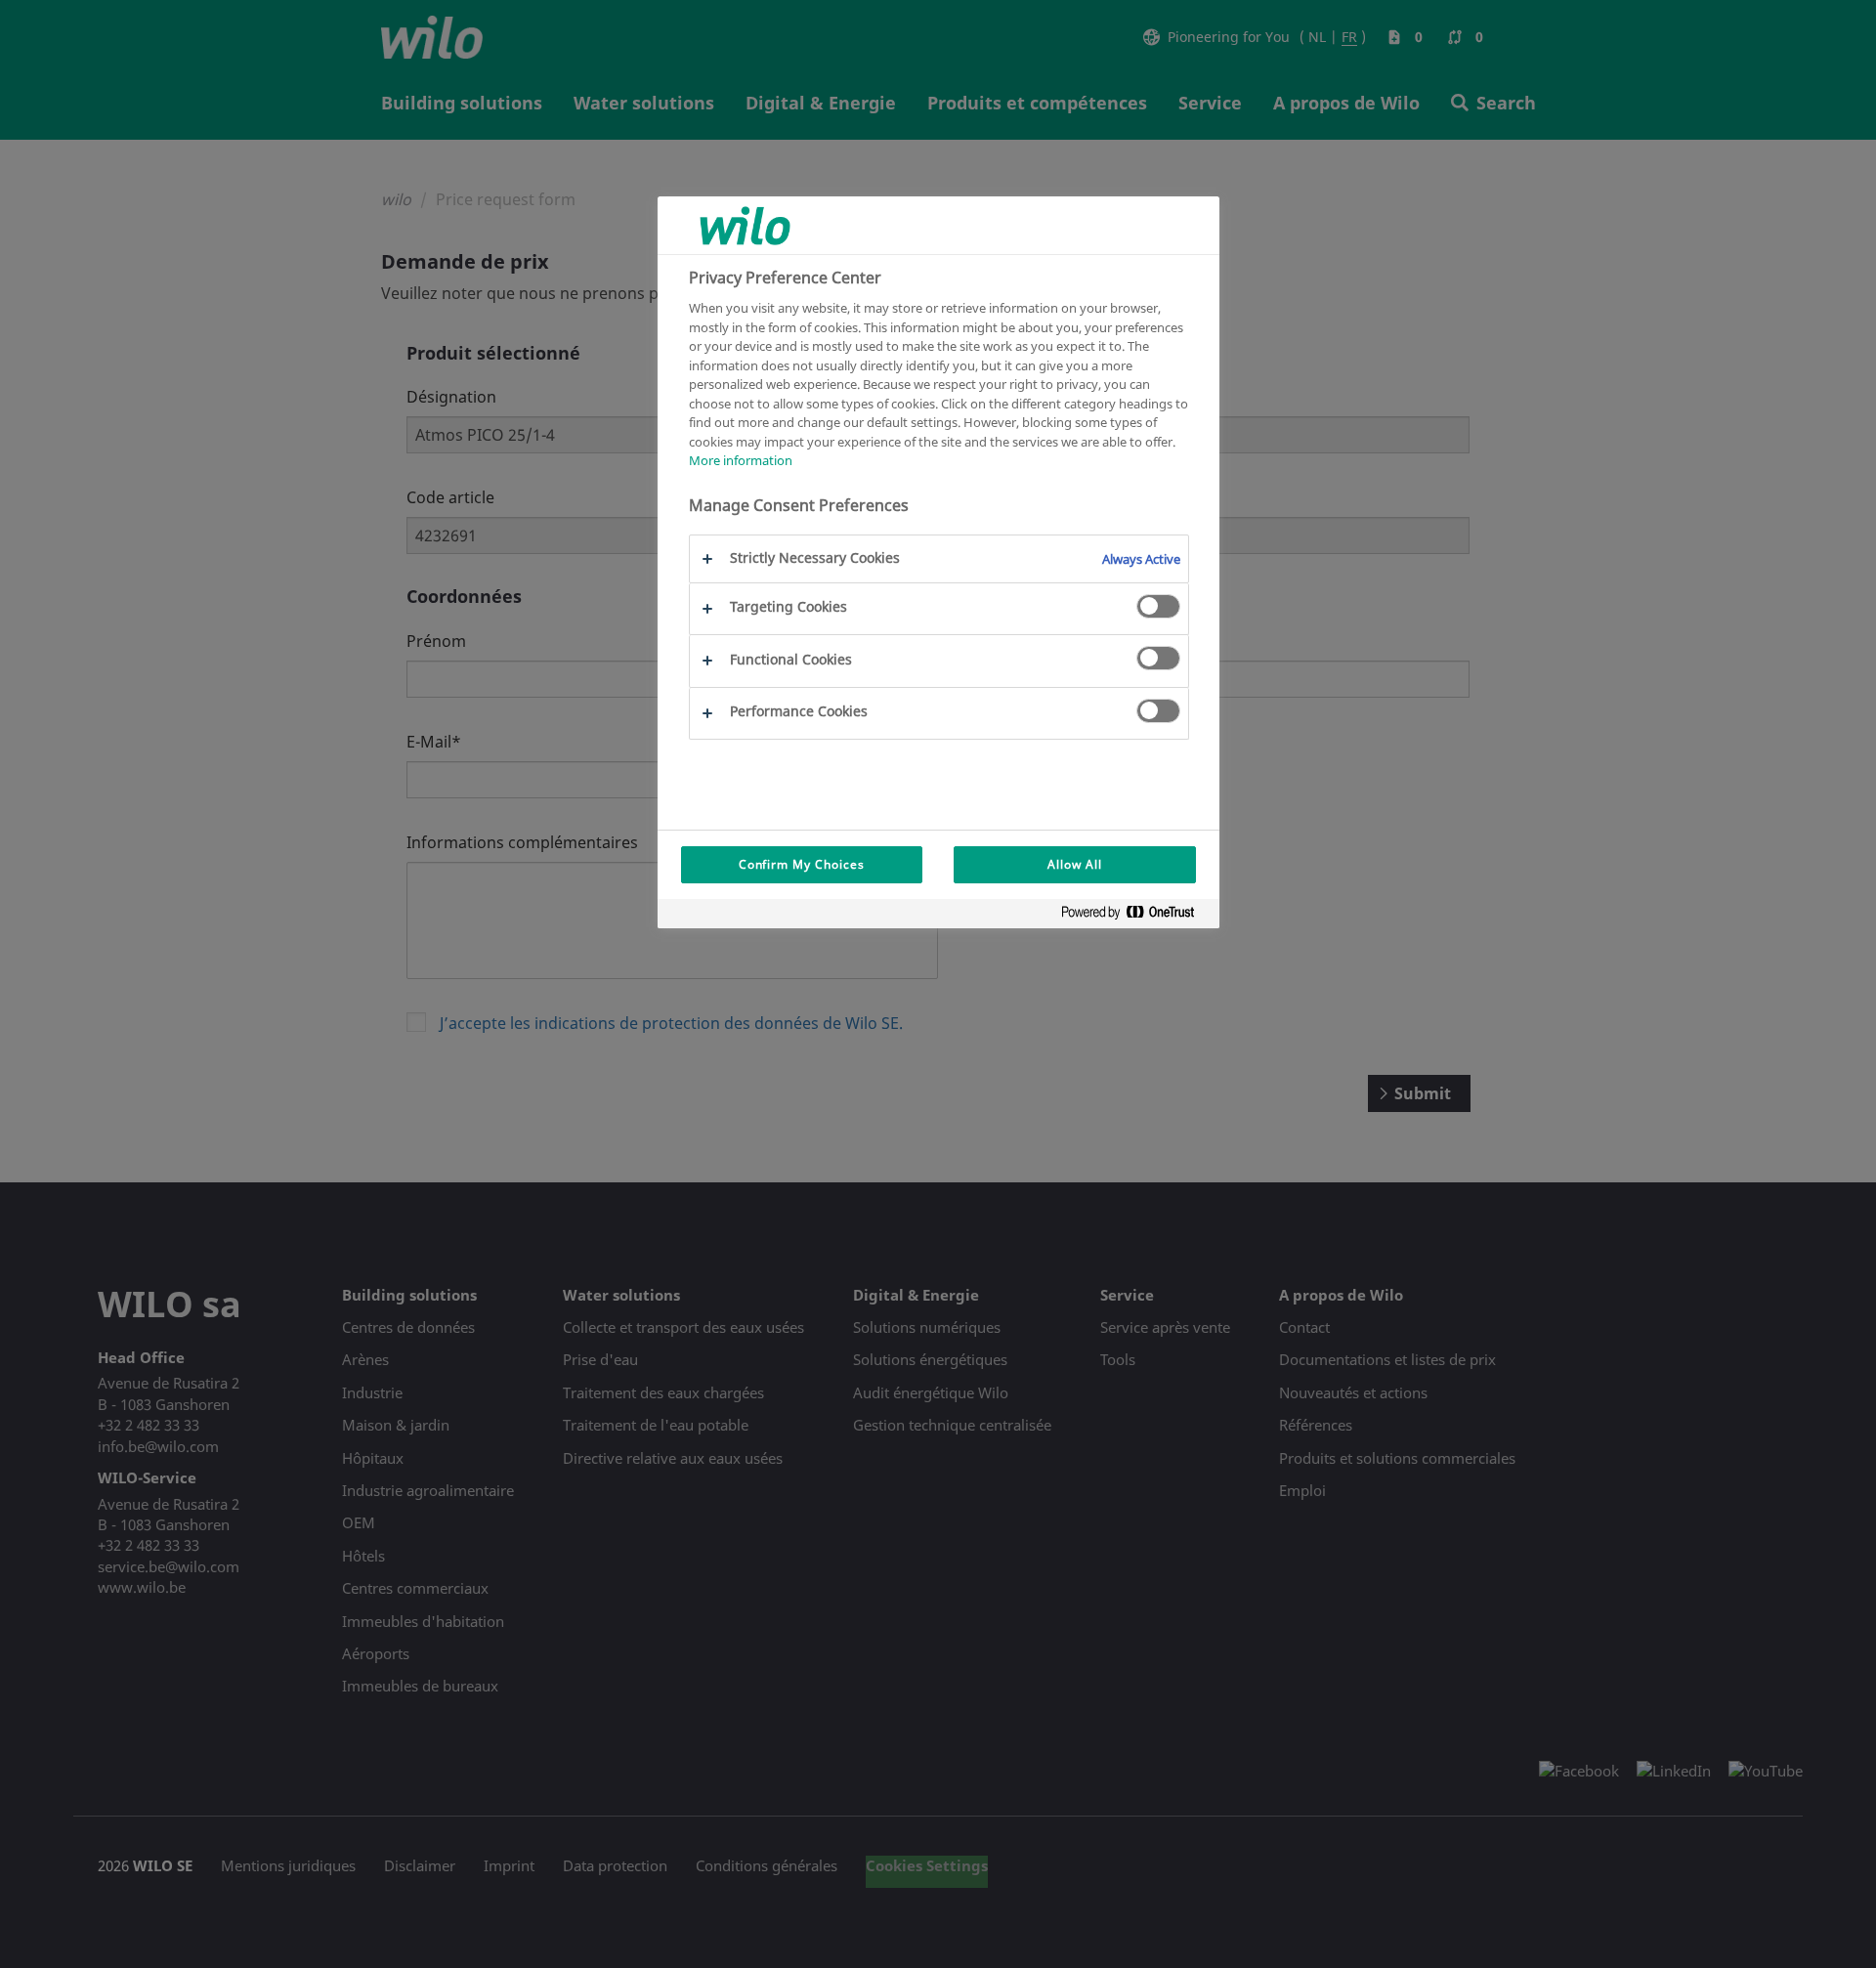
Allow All (1075, 864)
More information (741, 460)
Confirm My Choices (802, 864)
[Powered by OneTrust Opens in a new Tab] (1135, 916)
